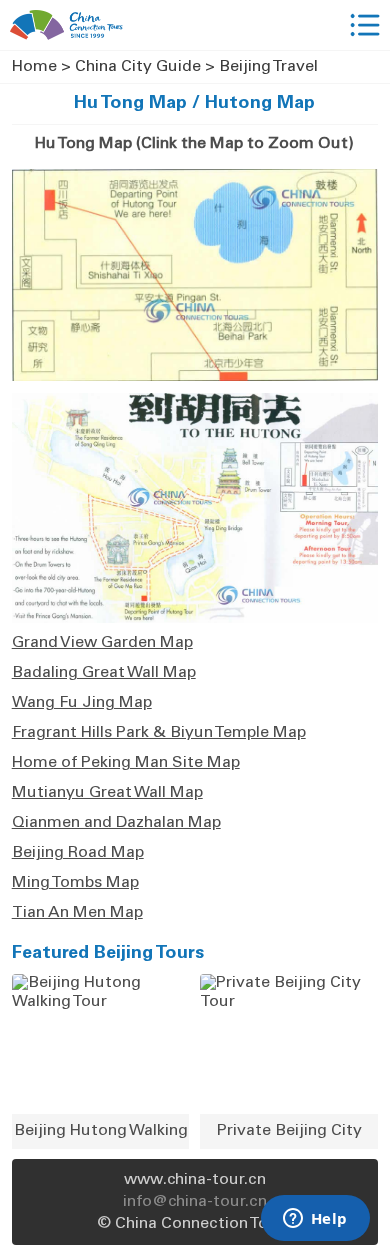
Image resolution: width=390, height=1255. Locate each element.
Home (34, 67)
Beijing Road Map (78, 853)
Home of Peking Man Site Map (126, 763)
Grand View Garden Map (102, 643)
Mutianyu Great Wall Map (107, 793)
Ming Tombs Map (75, 883)
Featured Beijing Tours (108, 954)
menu (365, 25)
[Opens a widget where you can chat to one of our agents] (315, 1220)
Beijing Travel (268, 67)
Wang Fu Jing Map (82, 703)
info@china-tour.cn (195, 1202)
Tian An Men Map (77, 913)
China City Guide (138, 67)
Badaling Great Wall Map (104, 673)
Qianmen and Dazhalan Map (116, 823)
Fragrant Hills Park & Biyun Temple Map (159, 733)
